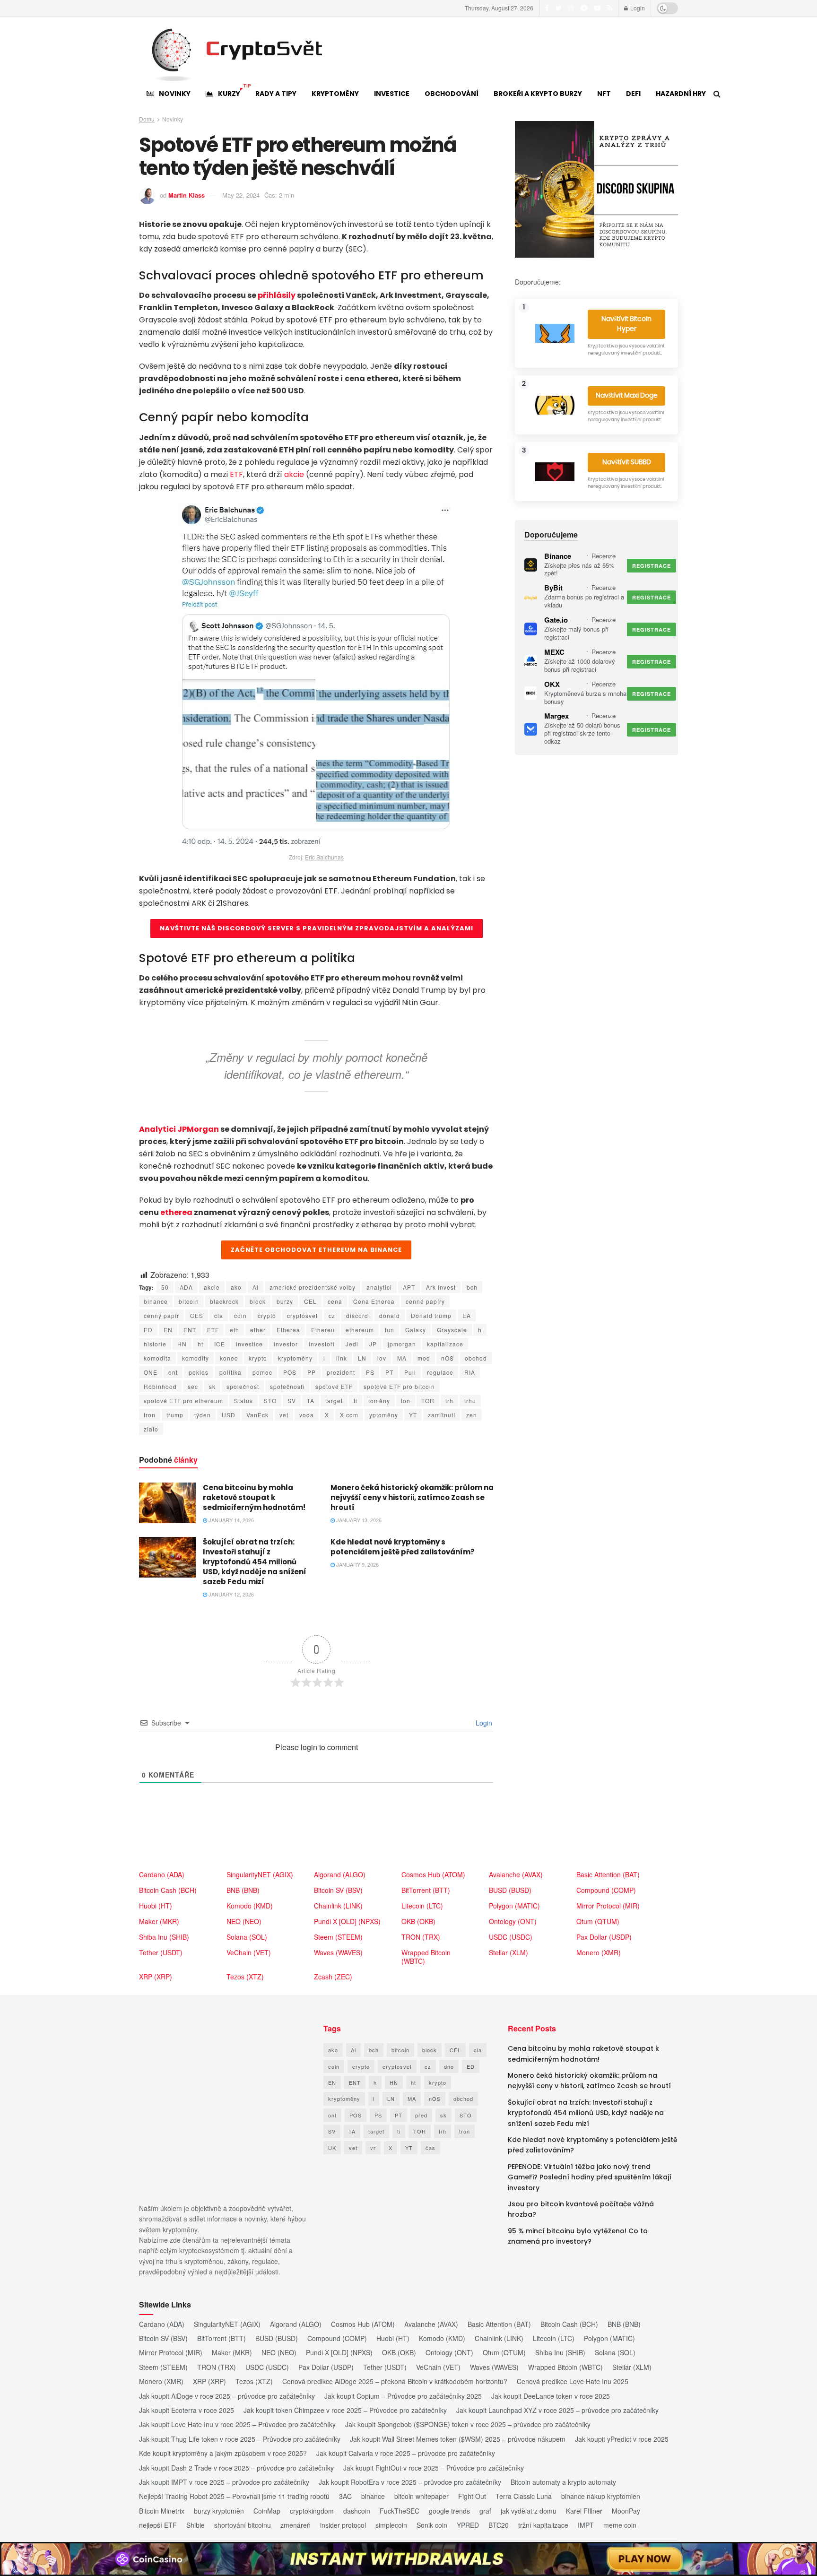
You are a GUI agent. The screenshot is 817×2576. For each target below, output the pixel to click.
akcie (294, 474)
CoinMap (267, 2511)
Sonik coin (432, 2525)
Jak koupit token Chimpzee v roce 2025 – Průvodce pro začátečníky (345, 2410)
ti (356, 1401)
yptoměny (384, 1415)
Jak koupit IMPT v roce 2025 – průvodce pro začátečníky (224, 2482)
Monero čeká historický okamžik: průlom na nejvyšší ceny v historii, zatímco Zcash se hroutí (412, 1497)
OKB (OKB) (418, 1921)
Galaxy (416, 1330)
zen (472, 1415)
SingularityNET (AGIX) (260, 1874)
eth (235, 1330)
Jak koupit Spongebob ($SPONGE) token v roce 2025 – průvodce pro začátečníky (468, 2424)
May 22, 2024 (241, 195)
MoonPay (626, 2511)
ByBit (553, 588)
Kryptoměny (335, 94)
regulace (440, 1372)
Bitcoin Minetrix (162, 2511)
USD (229, 1415)
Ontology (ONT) (513, 1921)
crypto (267, 1315)
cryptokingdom (312, 2511)
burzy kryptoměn (219, 2511)
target (334, 1401)
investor (286, 1344)
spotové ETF (334, 1386)
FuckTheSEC (400, 2511)
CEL (310, 1301)
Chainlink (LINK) (338, 1906)
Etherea (288, 1330)
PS (370, 1372)
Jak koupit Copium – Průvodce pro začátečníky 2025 (403, 2396)
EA (467, 1315)
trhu (470, 1401)
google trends (449, 2511)
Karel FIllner (584, 2511)
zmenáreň (296, 2525)
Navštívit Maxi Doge (627, 396)
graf (485, 2511)
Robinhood (160, 1386)
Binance (558, 556)
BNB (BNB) (243, 1890)
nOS (448, 1358)
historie (155, 1344)
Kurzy (233, 91)
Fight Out (472, 2496)
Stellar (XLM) (508, 1952)
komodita (157, 1358)
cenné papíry (425, 1301)
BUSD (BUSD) (510, 1890)
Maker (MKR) (159, 1921)
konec (229, 1358)
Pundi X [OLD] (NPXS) (347, 1921)
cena (335, 1301)
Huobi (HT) (156, 1906)
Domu (147, 119)
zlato (151, 1429)
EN (168, 1330)
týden (203, 1415)
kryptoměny (295, 1358)
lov (382, 1358)
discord (357, 1315)
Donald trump (431, 1315)
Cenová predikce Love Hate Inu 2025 (573, 2381)
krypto (258, 1358)
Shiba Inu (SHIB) (164, 1937)
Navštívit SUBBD (627, 462)
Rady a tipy (276, 94)
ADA (186, 1287)
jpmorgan (402, 1344)
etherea (176, 1212)
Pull (410, 1372)
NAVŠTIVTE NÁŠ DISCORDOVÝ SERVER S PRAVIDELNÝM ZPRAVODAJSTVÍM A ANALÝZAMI (317, 928)
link (342, 1358)
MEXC (554, 652)
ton (406, 1401)
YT (413, 1415)
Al (256, 1287)
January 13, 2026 (358, 1520)
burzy (285, 1301)
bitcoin (189, 1301)
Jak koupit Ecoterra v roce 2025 (187, 2410)
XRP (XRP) (156, 1977)
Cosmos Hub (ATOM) (433, 1874)
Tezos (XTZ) (245, 1977)
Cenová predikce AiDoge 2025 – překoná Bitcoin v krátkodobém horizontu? (395, 2381)
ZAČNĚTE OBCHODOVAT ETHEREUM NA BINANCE (316, 1250)
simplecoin (391, 2525)
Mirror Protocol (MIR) (608, 1906)
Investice (392, 94)
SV (292, 1401)
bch (472, 1287)
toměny (379, 1401)
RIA (470, 1372)
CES (197, 1315)
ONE (151, 1372)
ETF (236, 474)
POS (290, 1372)
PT (389, 1372)
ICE (220, 1344)
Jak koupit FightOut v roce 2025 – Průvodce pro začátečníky (434, 2468)
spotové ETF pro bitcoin (399, 1386)
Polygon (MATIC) (514, 1906)
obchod (476, 1358)
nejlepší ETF (158, 2525)
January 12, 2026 (230, 1594)
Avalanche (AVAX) (516, 1874)
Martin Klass (187, 195)
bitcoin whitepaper (422, 2496)
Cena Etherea (374, 1301)
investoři (322, 1344)
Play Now (645, 2559)
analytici (379, 1287)
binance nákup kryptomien (601, 2496)
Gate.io (556, 620)
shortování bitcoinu (243, 2525)
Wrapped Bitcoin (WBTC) (426, 1957)
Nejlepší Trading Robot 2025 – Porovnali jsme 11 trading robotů (234, 2496)
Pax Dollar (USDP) (604, 1937)
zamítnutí (442, 1415)
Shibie (196, 2525)
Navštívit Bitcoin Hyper (626, 324)
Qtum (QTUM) (598, 1921)
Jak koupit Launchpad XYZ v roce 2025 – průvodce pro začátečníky (557, 2410)
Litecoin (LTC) (422, 1906)
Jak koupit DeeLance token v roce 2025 (551, 2396)
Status (243, 1401)
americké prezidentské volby (313, 1287)
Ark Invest (441, 1287)
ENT (190, 1330)
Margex (556, 716)
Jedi (352, 1344)
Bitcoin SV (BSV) (338, 1890)
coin (240, 1315)
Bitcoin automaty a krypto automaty (563, 2482)
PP (312, 1372)
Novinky (175, 94)
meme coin (620, 2525)
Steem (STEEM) (338, 1937)
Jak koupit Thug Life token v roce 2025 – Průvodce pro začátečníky (240, 2439)
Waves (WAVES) (338, 1952)
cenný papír (161, 1315)
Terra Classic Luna (524, 2496)
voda (307, 1415)
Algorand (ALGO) (340, 1874)
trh (449, 1401)
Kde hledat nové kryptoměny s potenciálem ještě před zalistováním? (403, 1547)
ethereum (360, 1330)
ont (173, 1372)
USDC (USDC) (511, 1937)
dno (449, 2066)
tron (150, 1415)
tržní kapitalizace (543, 2525)
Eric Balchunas (324, 857)
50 (165, 1287)
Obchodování (452, 94)
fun (390, 1330)
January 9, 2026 (357, 1564)
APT (409, 1287)
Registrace (652, 566)
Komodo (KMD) (250, 1906)
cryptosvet (302, 1315)
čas (430, 2148)
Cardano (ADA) (162, 1874)
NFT (604, 94)
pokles (199, 1372)
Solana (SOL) (247, 1937)
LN (362, 1358)
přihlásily (277, 295)
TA (311, 1401)
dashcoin (357, 2511)
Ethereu (323, 1330)
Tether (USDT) (161, 1952)
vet (284, 1415)
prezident (341, 1372)
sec (193, 1386)
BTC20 (499, 2525)
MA (402, 1358)
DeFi (633, 94)
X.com (349, 1415)
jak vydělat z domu (529, 2511)
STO (270, 1401)
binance (156, 1301)
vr (373, 2148)
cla (219, 1315)
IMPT (586, 2525)
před (421, 2115)
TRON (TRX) (421, 1937)
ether (258, 1330)
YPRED (468, 2525)
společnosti (287, 1386)
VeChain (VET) (249, 1952)
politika (230, 1372)
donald (390, 1315)
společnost (243, 1386)
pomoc (262, 1372)
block (258, 1301)
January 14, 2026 (230, 1520)
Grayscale (452, 1330)
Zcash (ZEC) (333, 1977)
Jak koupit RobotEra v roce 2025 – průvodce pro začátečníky (410, 2482)
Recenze (604, 556)
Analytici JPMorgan (179, 1129)
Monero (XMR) (599, 1952)
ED (148, 1330)
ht (200, 1344)
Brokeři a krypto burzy (538, 94)
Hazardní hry (681, 94)
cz (332, 1315)
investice (249, 1344)
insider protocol (343, 2525)
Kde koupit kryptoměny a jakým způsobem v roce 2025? (223, 2453)
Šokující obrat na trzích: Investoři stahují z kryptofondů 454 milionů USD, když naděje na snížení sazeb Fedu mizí (255, 1562)
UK (332, 2148)
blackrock (224, 1301)
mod (424, 1358)
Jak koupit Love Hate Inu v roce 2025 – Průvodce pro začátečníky (237, 2424)
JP (373, 1344)
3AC (345, 2496)
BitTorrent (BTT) (426, 1890)
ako (236, 1287)
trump (175, 1415)
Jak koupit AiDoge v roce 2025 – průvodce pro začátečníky (227, 2396)
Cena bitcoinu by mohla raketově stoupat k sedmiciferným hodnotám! (254, 1497)
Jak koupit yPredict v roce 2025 (622, 2439)
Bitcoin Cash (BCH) (168, 1890)
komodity (196, 1358)
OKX (552, 684)
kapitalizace (445, 1344)
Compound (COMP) (606, 1890)
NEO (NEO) (244, 1921)
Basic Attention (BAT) (608, 1874)
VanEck (257, 1415)
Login (637, 8)
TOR (428, 1401)
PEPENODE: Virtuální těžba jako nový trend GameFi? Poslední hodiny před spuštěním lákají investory (590, 2177)
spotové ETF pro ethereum (183, 1401)
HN (182, 1344)
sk (212, 1386)
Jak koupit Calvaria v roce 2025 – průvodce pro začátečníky (406, 2453)
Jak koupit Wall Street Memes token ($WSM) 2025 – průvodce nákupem (458, 2439)
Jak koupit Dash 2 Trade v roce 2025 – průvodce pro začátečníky (236, 2468)
